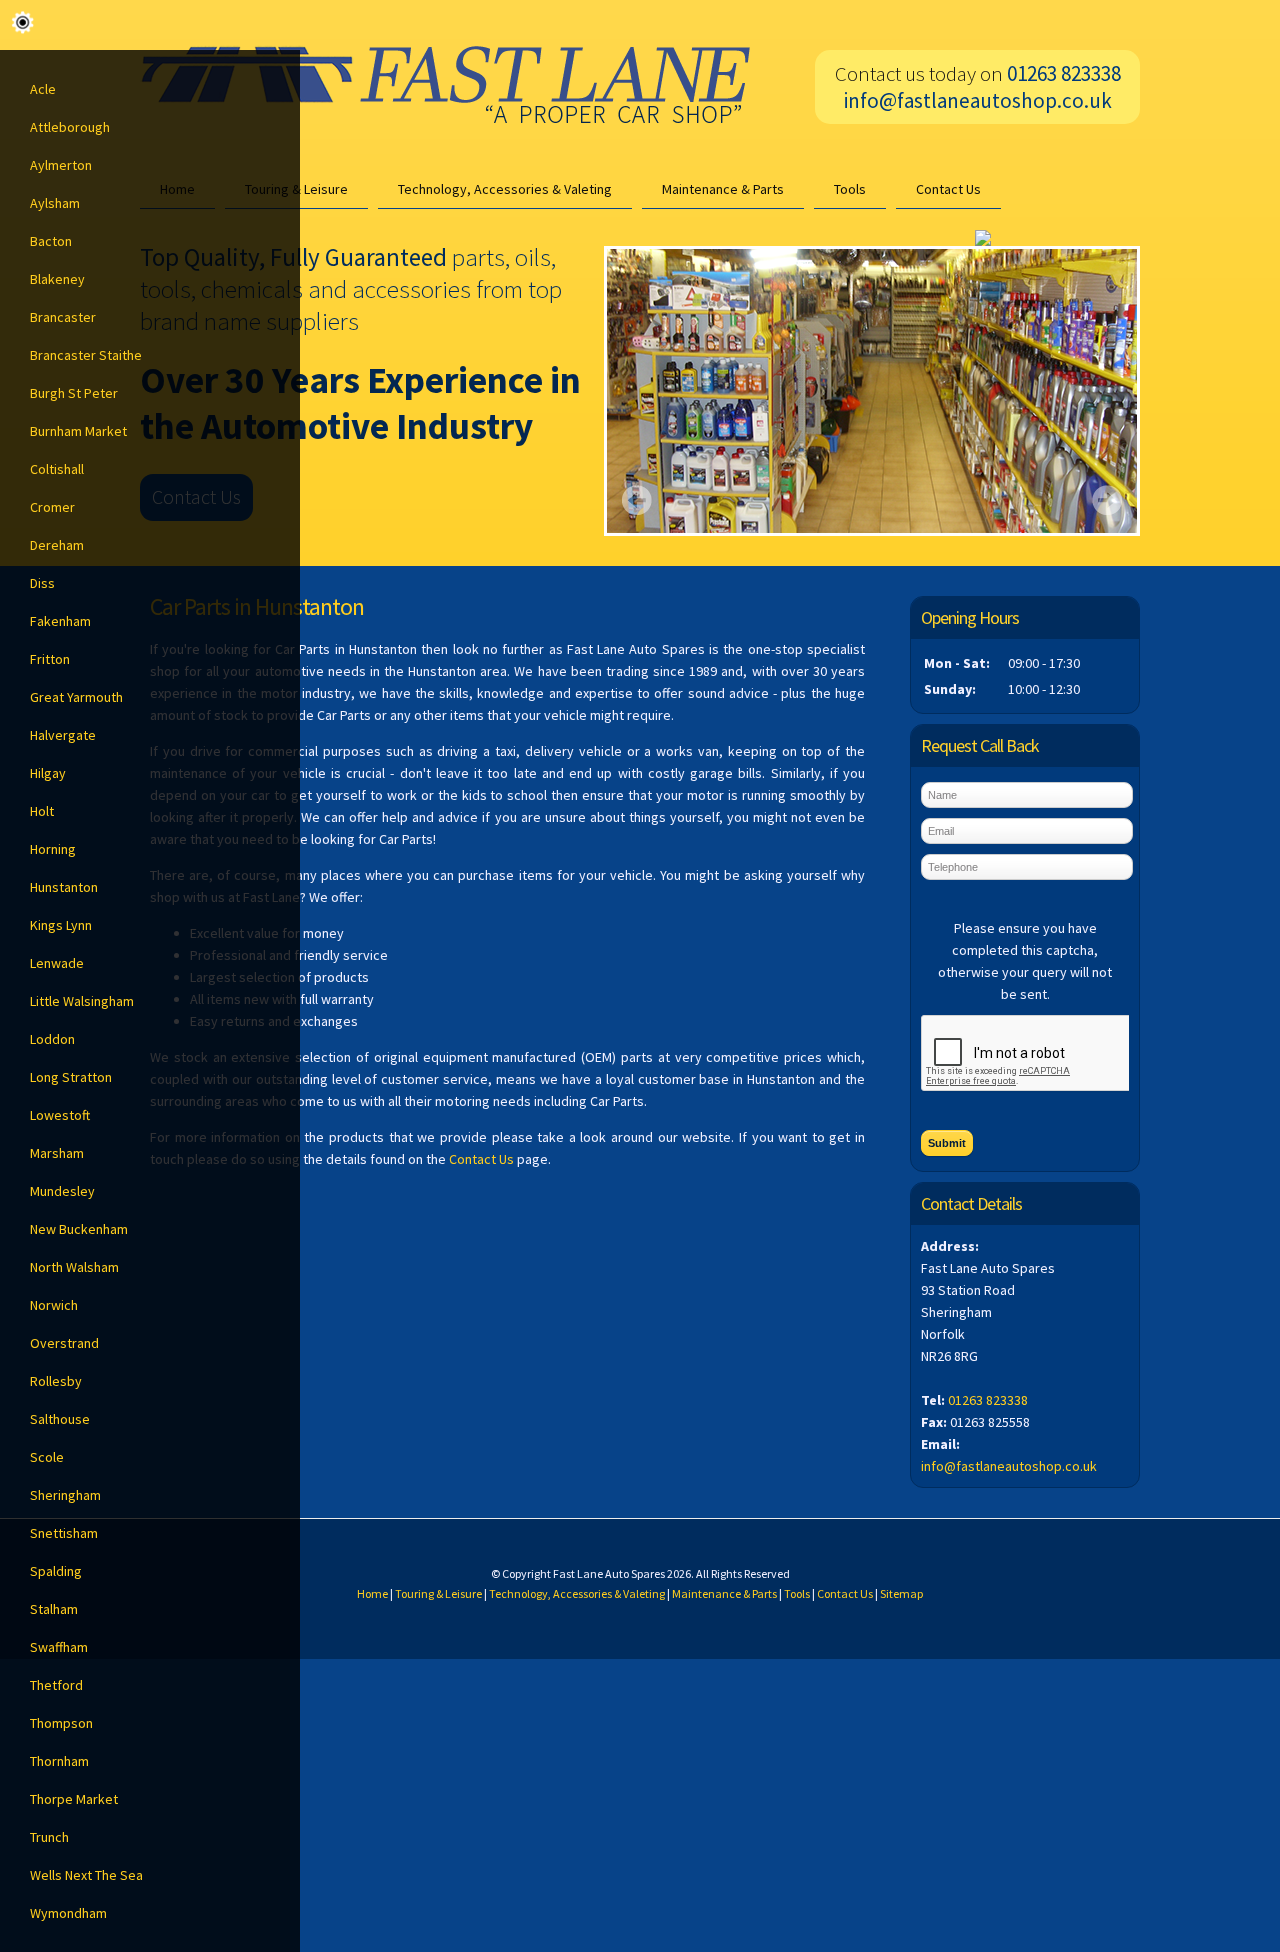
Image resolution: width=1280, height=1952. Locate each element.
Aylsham (55, 203)
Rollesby (56, 1381)
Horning (53, 849)
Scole (47, 1457)
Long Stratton (71, 1077)
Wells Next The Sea (86, 1875)
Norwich (54, 1305)
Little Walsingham (82, 1001)
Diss (42, 583)
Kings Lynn (61, 925)
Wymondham (68, 1913)
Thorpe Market (74, 1799)
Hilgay (48, 773)
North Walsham (74, 1267)
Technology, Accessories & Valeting (505, 189)
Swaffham (59, 1647)
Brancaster (63, 317)
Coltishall (57, 469)
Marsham (57, 1153)
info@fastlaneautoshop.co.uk (978, 100)
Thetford (56, 1685)
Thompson (61, 1723)
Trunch (49, 1837)
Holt (42, 811)
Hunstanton (64, 887)
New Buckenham (79, 1229)
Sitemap (901, 1593)
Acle (43, 89)
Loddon (52, 1039)
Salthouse (60, 1419)
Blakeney (57, 279)
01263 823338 (988, 1400)
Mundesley (62, 1191)
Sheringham (65, 1495)
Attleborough (70, 127)
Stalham (54, 1609)
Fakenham (60, 621)
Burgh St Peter (74, 393)
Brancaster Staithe (86, 355)
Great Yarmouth (76, 697)
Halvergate (63, 735)
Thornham (59, 1761)
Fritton (50, 659)
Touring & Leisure (438, 1593)
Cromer (52, 507)
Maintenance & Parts (723, 189)
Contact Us (948, 189)
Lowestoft (60, 1115)
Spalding (56, 1571)
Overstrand (64, 1343)
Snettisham (64, 1533)
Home (372, 1593)
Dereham (57, 545)
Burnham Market (78, 431)
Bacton (51, 241)
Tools (850, 189)
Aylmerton (61, 165)
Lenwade (57, 963)
